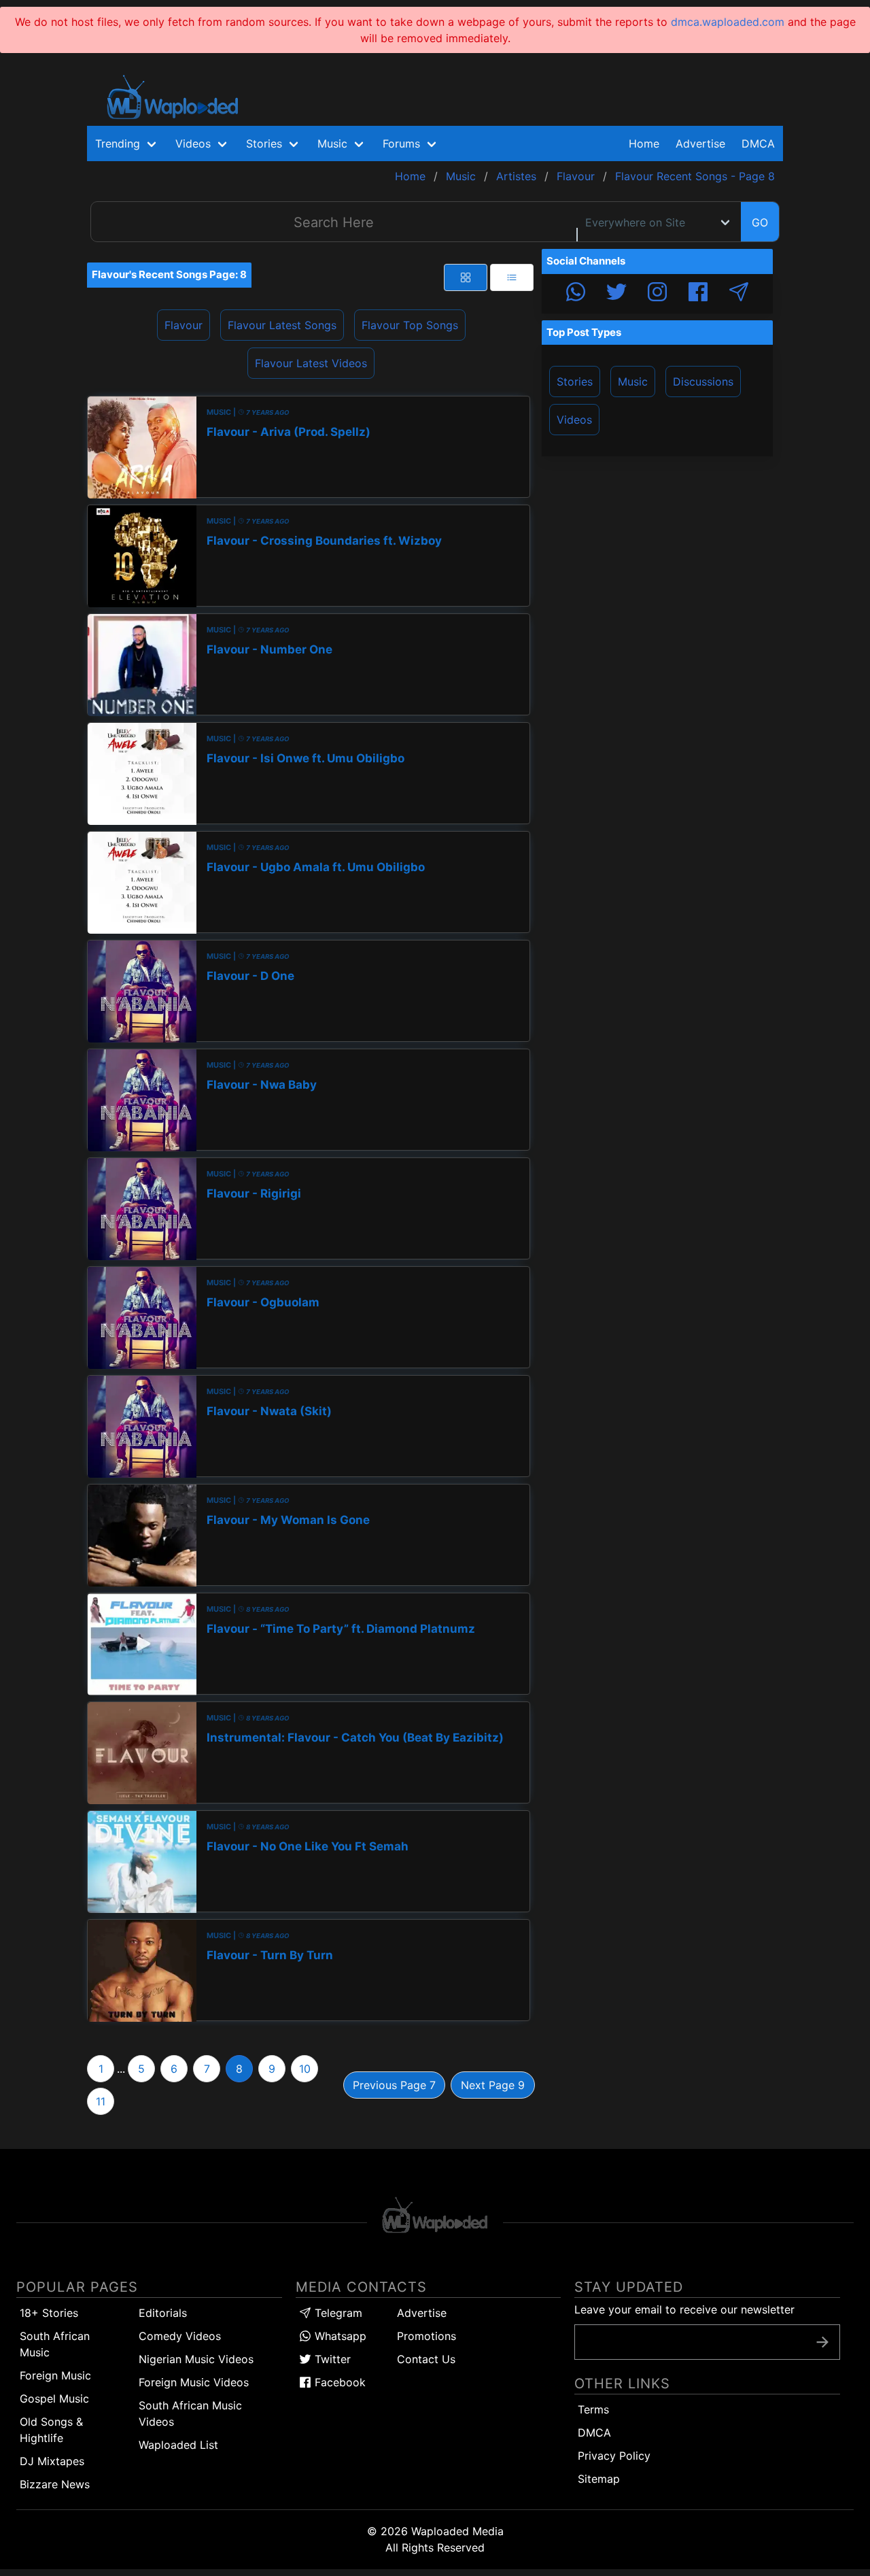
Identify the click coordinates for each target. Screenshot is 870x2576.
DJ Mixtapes (52, 2461)
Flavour (184, 325)
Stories (575, 382)
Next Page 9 (493, 2085)
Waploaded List (178, 2445)
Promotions (427, 2336)
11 (101, 2101)
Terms (593, 2409)
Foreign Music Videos (194, 2382)
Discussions (703, 382)
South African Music (55, 2344)
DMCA (758, 143)
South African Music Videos (190, 2413)
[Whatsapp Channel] (576, 294)
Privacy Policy (614, 2456)
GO (760, 222)
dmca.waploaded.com (728, 22)
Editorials (163, 2313)
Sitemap (599, 2479)
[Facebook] (698, 294)
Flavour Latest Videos (311, 363)
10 (305, 2069)
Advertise (422, 2313)
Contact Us (426, 2359)
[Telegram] (739, 294)
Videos (574, 420)
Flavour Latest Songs (282, 325)
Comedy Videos (180, 2336)
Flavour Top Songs (410, 325)
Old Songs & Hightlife (51, 2430)
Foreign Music (55, 2375)
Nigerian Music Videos (196, 2359)
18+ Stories (49, 2313)
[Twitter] (616, 294)
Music (633, 382)
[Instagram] (657, 294)
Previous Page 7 (394, 2085)
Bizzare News (55, 2484)
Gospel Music (54, 2399)
